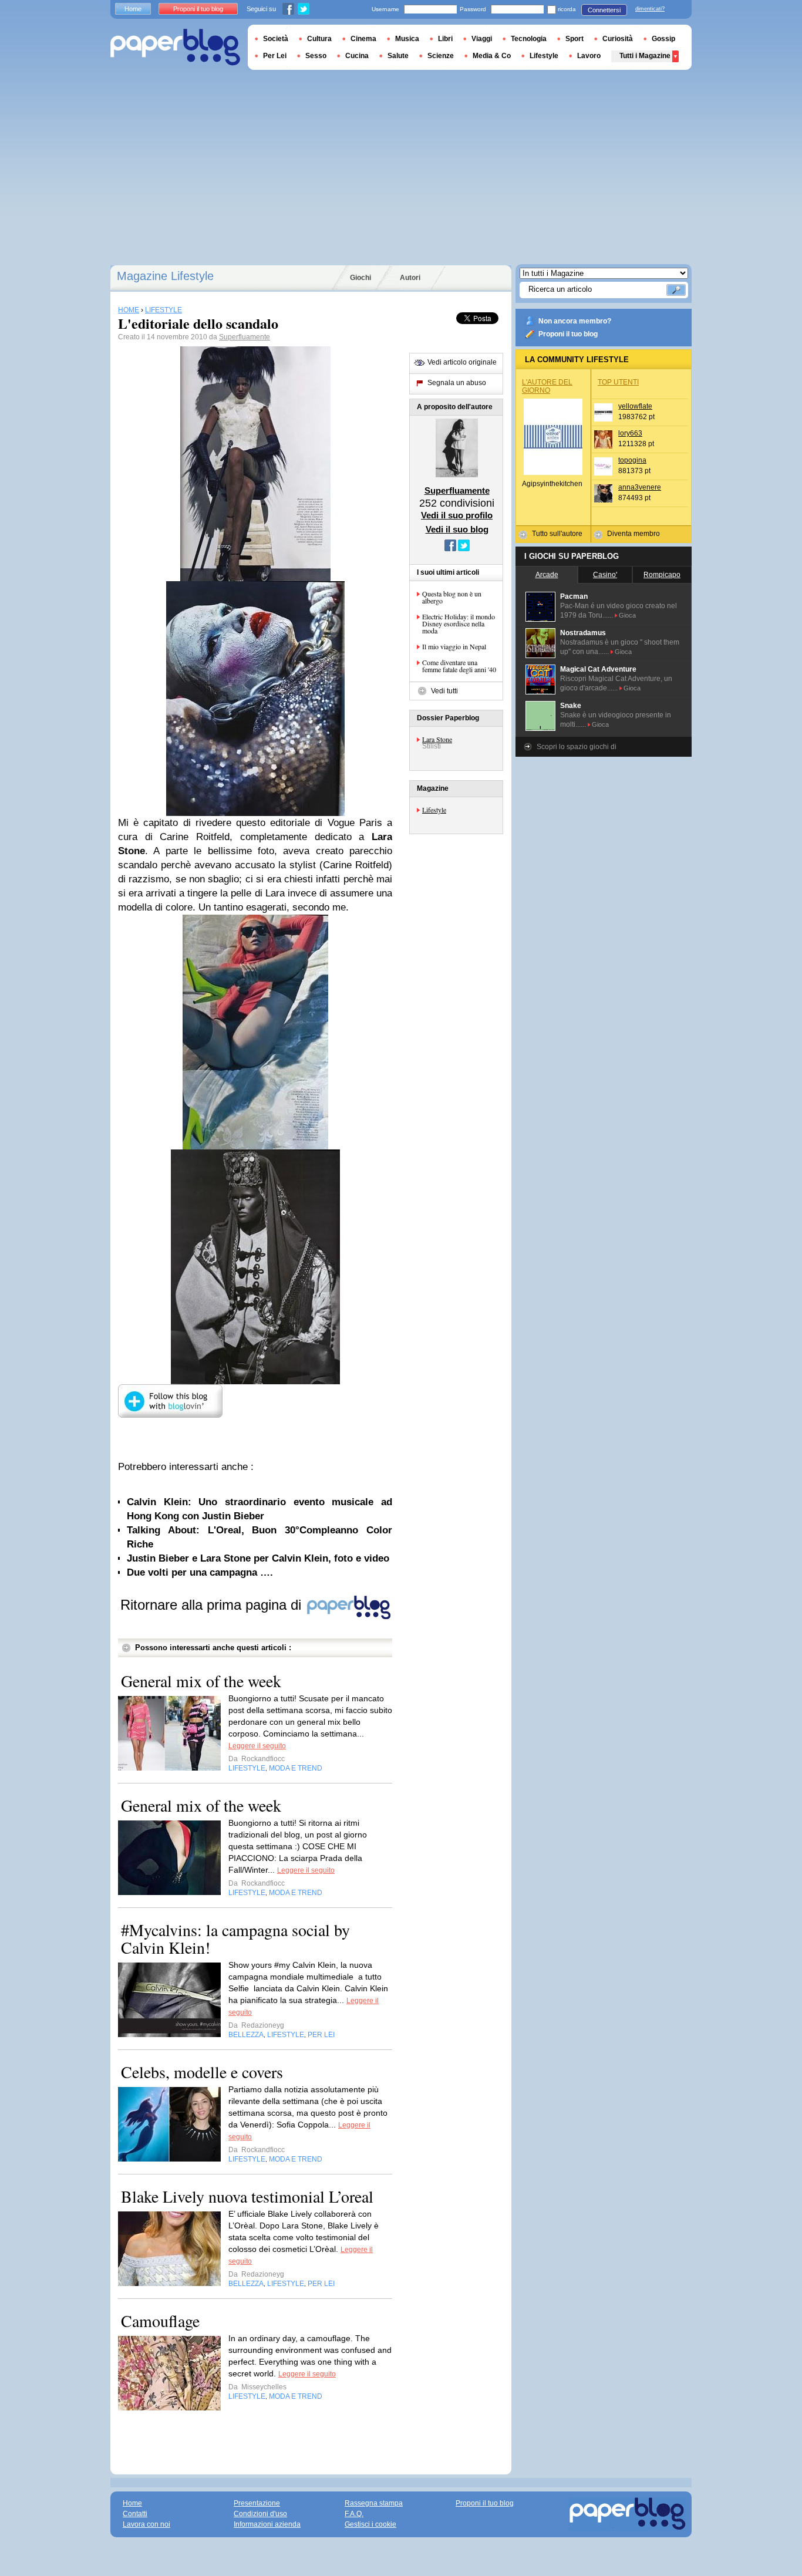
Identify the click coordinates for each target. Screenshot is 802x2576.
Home (133, 9)
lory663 (630, 433)
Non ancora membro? (575, 321)
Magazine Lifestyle (165, 276)
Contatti (135, 2514)
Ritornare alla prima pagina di (213, 1605)
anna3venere (640, 487)
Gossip (663, 39)
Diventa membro (633, 534)
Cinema (363, 39)
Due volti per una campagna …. (200, 1572)
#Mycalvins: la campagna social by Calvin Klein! (235, 1938)
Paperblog (175, 47)
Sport (574, 39)
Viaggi (482, 39)
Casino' (605, 575)
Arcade (547, 575)
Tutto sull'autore (557, 534)
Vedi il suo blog (457, 529)
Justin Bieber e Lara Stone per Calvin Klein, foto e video (258, 1558)
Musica (407, 39)
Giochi (360, 278)
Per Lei (275, 56)
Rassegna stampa (374, 2503)
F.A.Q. (354, 2514)
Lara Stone (437, 739)
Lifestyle (434, 810)
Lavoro (589, 56)
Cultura (319, 39)
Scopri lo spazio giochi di (577, 747)
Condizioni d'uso (260, 2514)
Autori (410, 278)
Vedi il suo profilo (457, 515)
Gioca (627, 615)
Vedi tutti (444, 691)
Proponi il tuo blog (568, 334)
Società (276, 39)
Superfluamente (245, 337)
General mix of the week (201, 1681)
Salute (398, 56)
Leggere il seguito (257, 1746)
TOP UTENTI (618, 382)
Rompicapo (662, 575)
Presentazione (257, 2503)
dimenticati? (650, 9)
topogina (632, 460)
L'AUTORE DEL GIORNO (547, 386)
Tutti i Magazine (645, 56)
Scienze (441, 56)
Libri (445, 39)
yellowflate (635, 406)
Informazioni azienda (267, 2524)
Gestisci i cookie (370, 2524)
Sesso (316, 56)
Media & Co (492, 56)
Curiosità (618, 39)
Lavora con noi (146, 2524)
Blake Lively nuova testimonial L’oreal (247, 2196)
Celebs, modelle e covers (202, 2072)
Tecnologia (529, 39)
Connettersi (604, 10)
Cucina (357, 56)
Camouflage (160, 2321)
